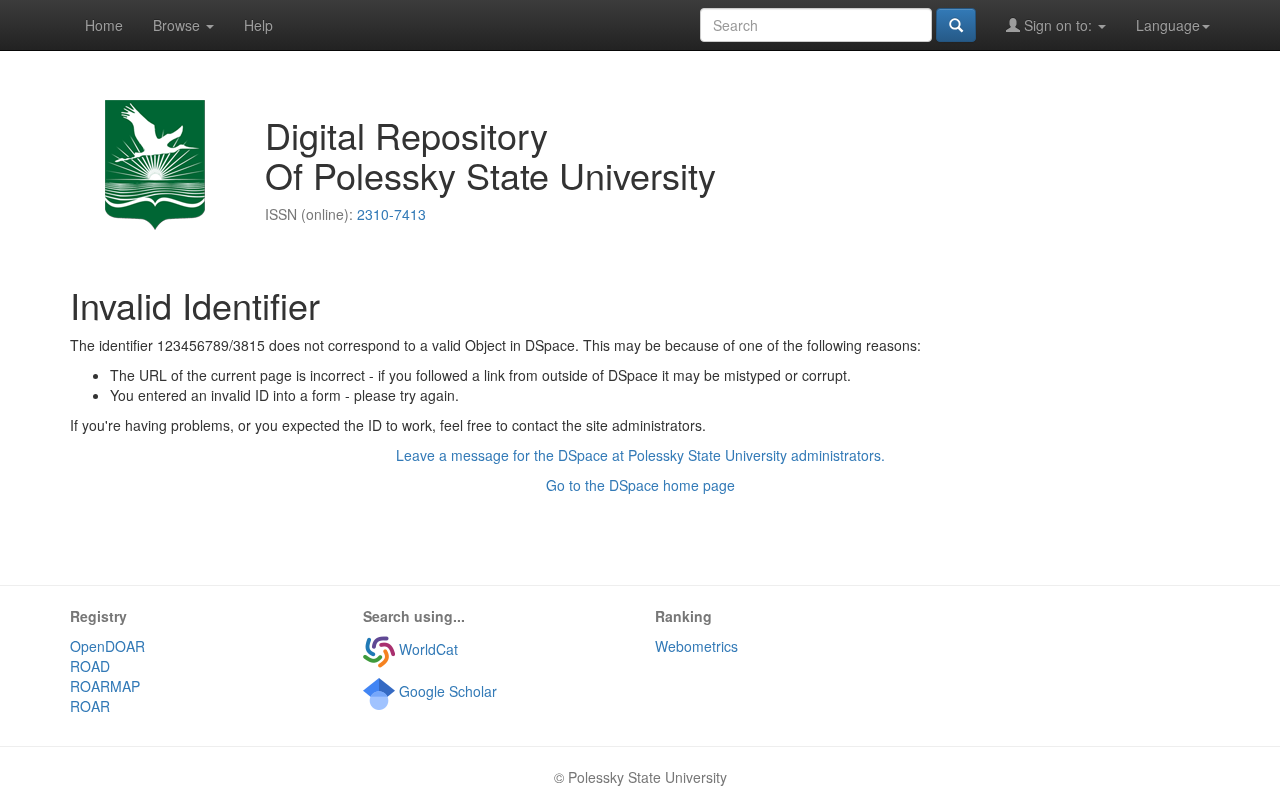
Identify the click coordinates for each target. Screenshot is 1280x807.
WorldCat (426, 649)
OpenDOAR (107, 646)
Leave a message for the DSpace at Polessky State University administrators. (640, 455)
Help (258, 25)
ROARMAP (105, 686)
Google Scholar (446, 691)
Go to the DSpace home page (640, 485)
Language (1168, 25)
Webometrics (696, 646)
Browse (178, 25)
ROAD (90, 666)
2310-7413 (391, 214)
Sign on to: (1058, 25)
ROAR (90, 706)
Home (104, 25)
